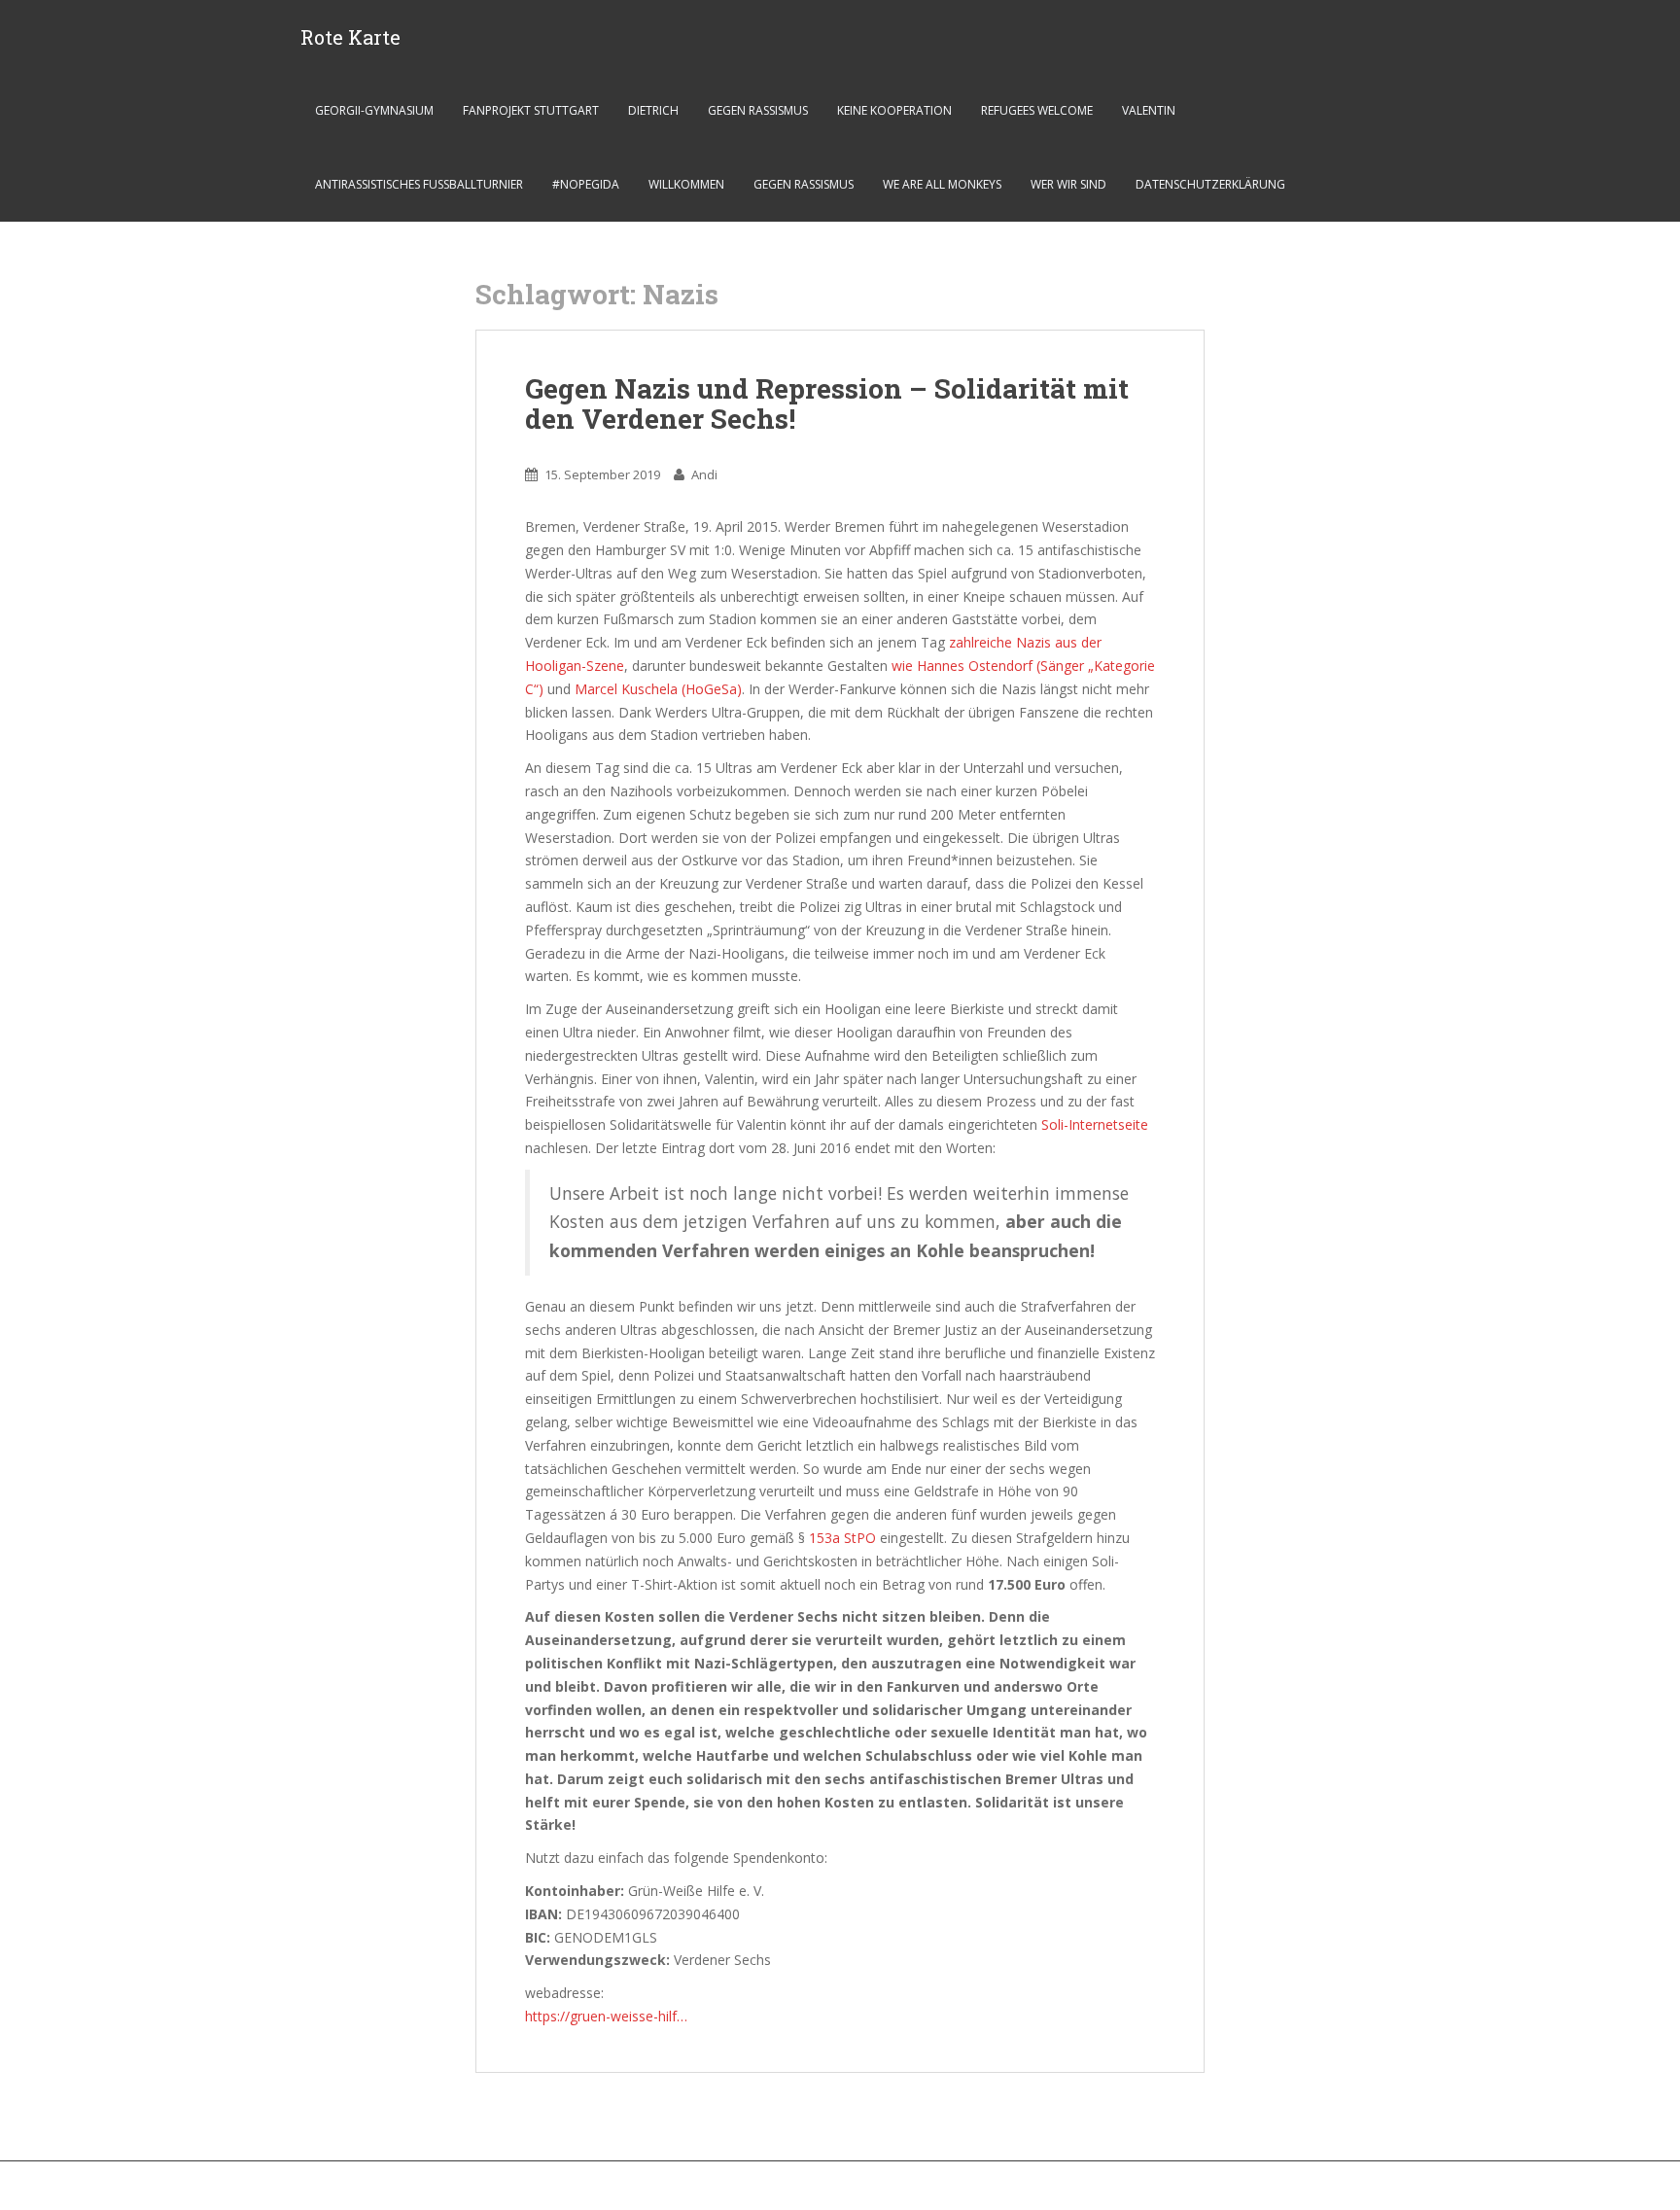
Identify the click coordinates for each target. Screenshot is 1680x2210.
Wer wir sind (1068, 184)
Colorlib (1239, 2190)
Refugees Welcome (1037, 110)
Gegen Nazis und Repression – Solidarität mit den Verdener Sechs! (827, 403)
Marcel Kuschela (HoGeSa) (658, 689)
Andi (704, 474)
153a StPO (842, 1538)
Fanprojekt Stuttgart (531, 110)
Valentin (1149, 110)
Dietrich (653, 110)
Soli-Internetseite (1095, 1124)
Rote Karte (350, 37)
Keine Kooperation (894, 110)
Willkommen (686, 184)
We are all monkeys (942, 184)
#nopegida (586, 184)
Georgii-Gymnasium (374, 110)
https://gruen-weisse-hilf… (606, 2016)
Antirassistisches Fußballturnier (419, 184)
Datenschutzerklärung (1210, 184)
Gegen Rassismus (758, 110)
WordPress (1364, 2190)
